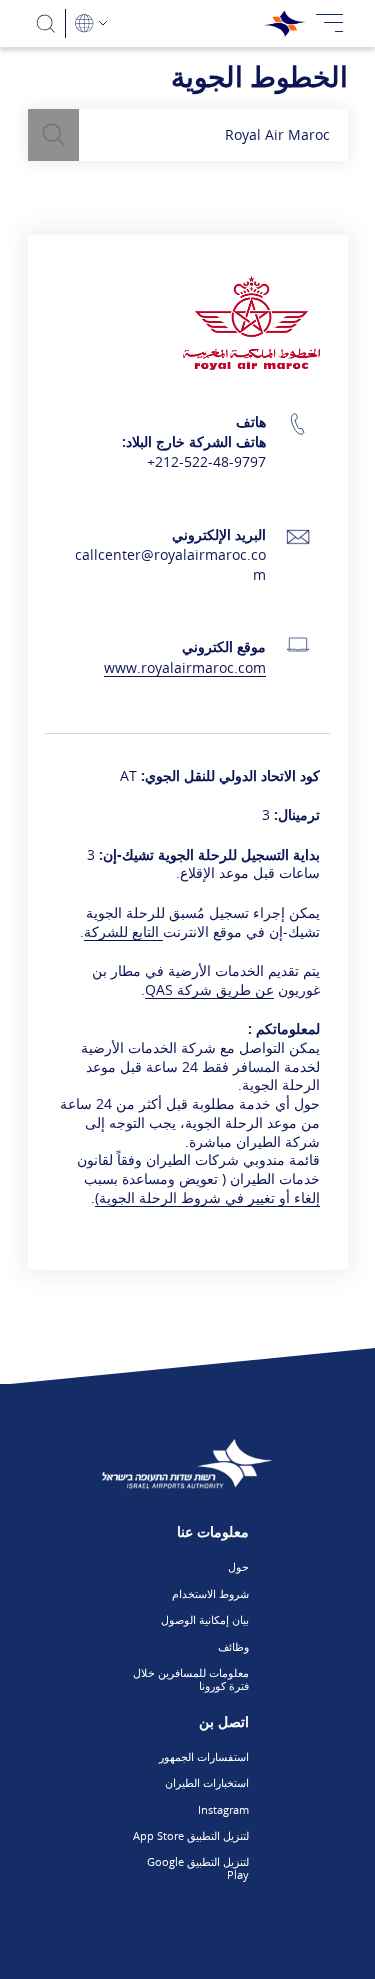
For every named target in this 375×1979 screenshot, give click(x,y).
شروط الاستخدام (210, 1593)
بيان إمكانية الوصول (205, 1619)
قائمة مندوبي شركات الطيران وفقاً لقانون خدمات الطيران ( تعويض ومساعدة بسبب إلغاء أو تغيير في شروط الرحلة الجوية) (198, 1178)
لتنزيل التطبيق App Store (191, 1835)
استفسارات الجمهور (204, 1756)
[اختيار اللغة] (91, 23)
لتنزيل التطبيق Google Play (198, 1868)
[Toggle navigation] (330, 23)
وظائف (233, 1646)
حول (238, 1566)
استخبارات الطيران (207, 1782)
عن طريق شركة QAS (209, 989)
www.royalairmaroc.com (185, 667)
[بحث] (46, 23)
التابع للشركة (121, 931)
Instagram (223, 1809)
